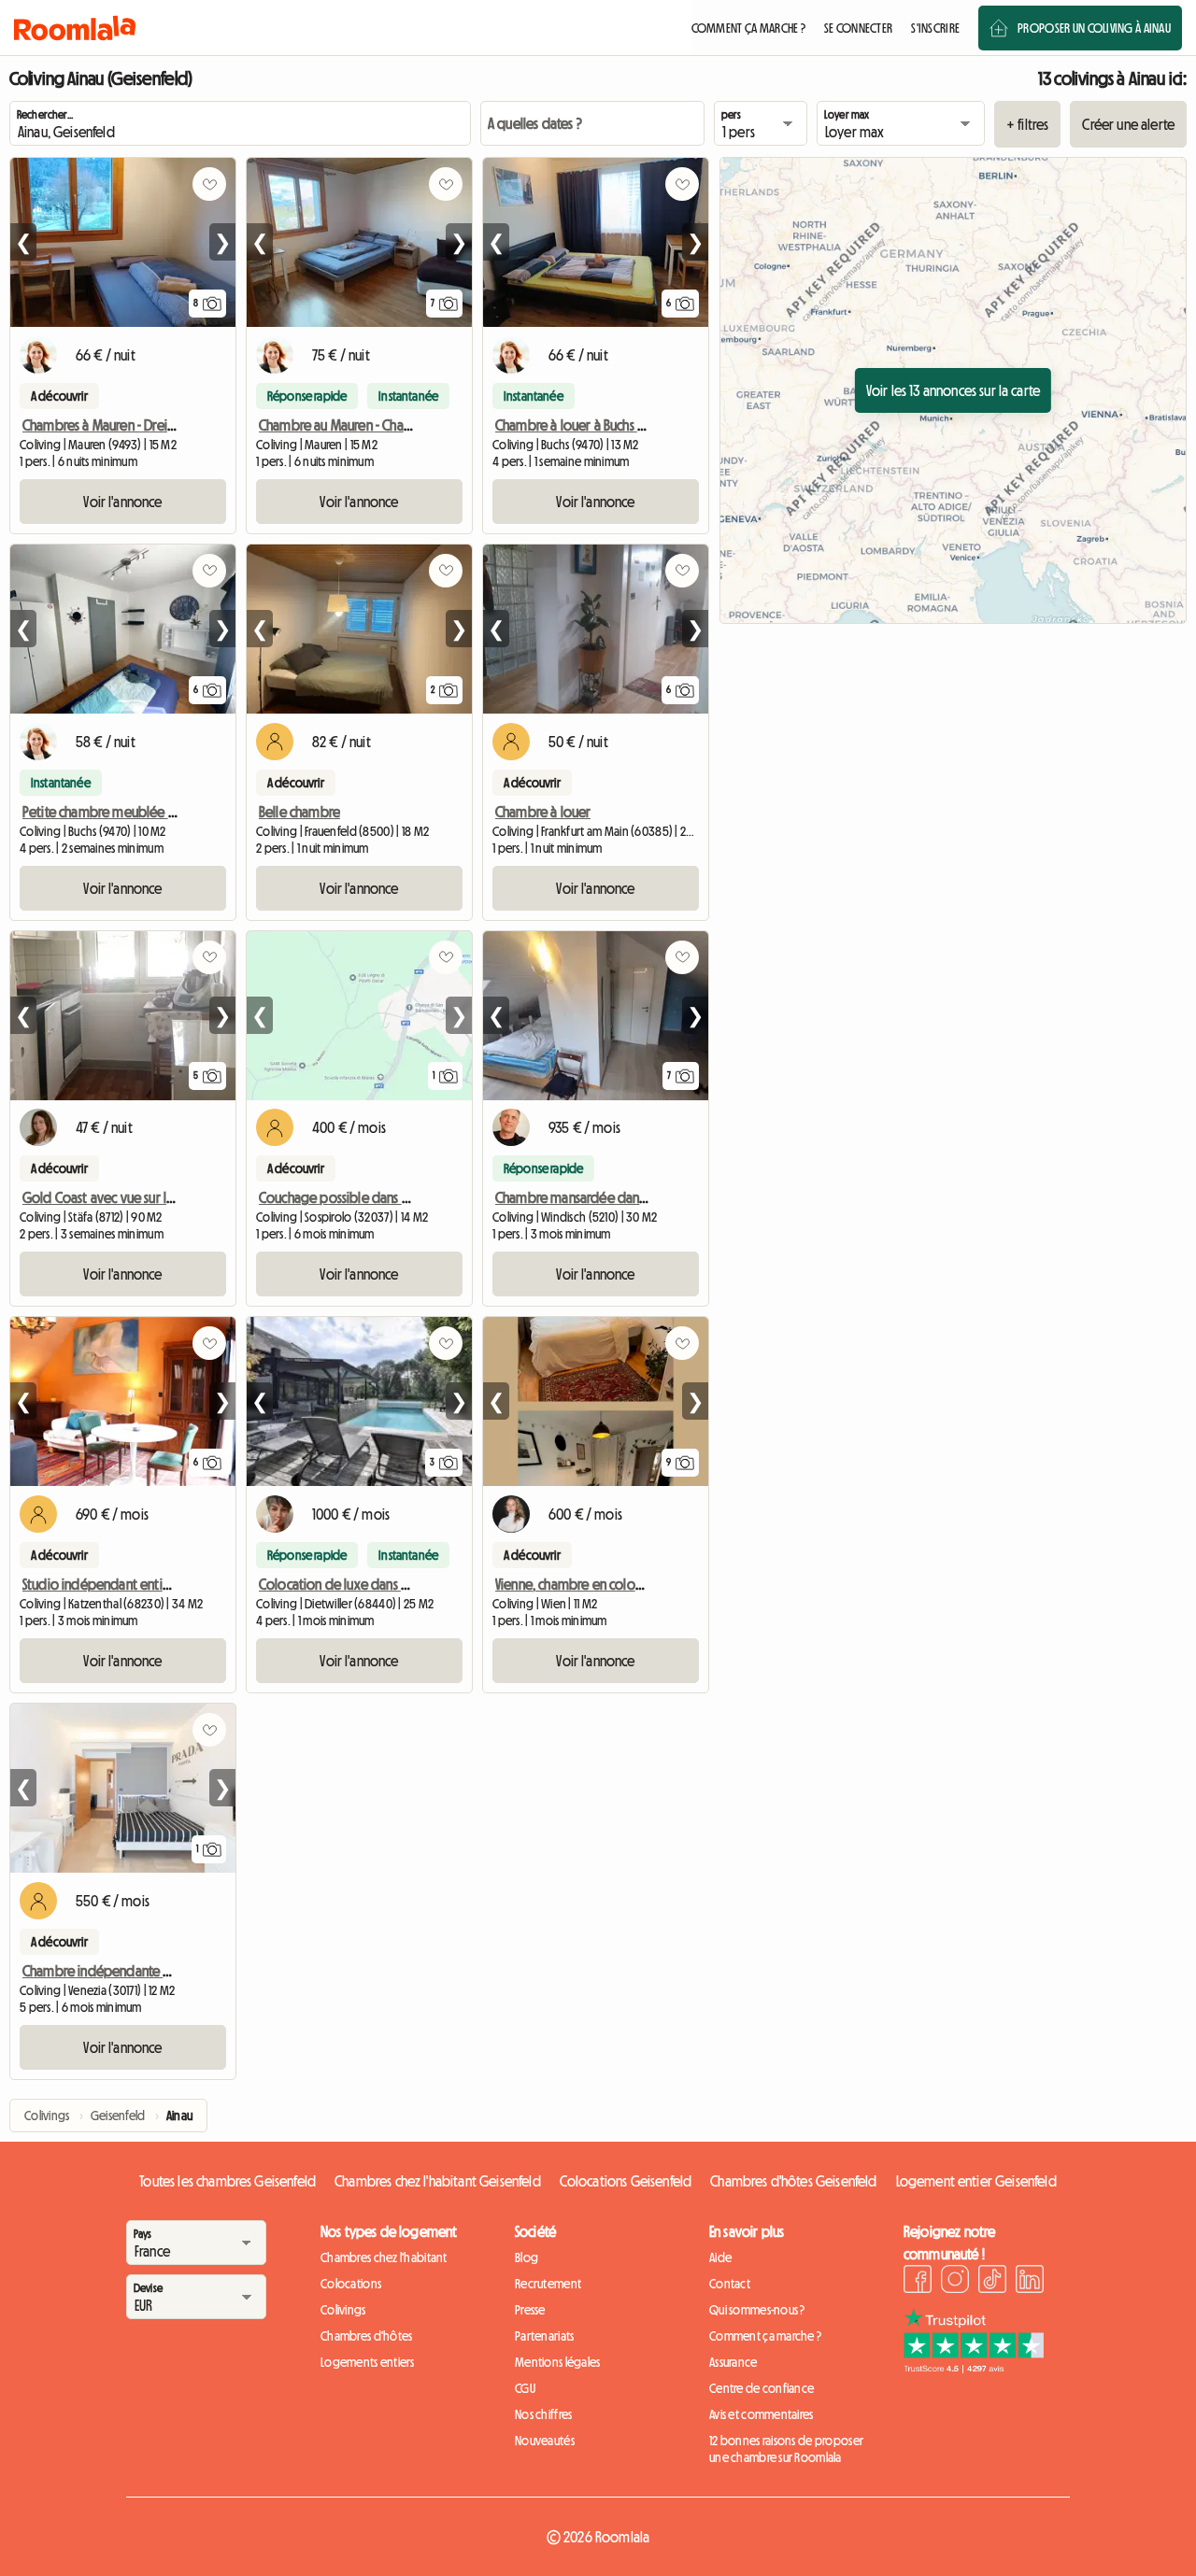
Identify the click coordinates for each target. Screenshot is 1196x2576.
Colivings (343, 2310)
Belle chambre (299, 812)
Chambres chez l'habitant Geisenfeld (438, 2181)
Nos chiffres (543, 2414)
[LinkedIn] (1030, 2282)
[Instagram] (955, 2282)
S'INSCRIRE (935, 28)
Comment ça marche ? (765, 2336)
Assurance (733, 2362)
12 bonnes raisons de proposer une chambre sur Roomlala (786, 2449)
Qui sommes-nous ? (757, 2310)
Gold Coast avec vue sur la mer (111, 1197)
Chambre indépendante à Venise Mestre (136, 1971)
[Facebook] (918, 2282)
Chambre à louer (543, 812)
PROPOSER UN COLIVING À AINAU (1094, 28)
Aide (720, 2258)
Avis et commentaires (762, 2414)
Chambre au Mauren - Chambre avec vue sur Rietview (410, 425)
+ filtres (1027, 124)
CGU (525, 2388)
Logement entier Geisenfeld (976, 2181)
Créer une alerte (1128, 124)
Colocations (351, 2284)
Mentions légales (557, 2362)
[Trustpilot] (974, 2368)
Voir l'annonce (122, 502)
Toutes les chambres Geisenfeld (228, 2181)
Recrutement (548, 2284)
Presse (530, 2310)
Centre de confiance (762, 2388)
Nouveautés (545, 2441)
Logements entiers (368, 2362)
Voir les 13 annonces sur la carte (953, 390)
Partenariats (544, 2336)
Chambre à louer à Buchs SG (573, 425)
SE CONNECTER (858, 28)
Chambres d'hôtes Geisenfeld (793, 2181)
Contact (730, 2284)
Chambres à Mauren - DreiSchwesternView (140, 425)
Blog (527, 2258)
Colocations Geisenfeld (626, 2181)
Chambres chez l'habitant (384, 2258)
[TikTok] (992, 2282)
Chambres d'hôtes (366, 2336)
